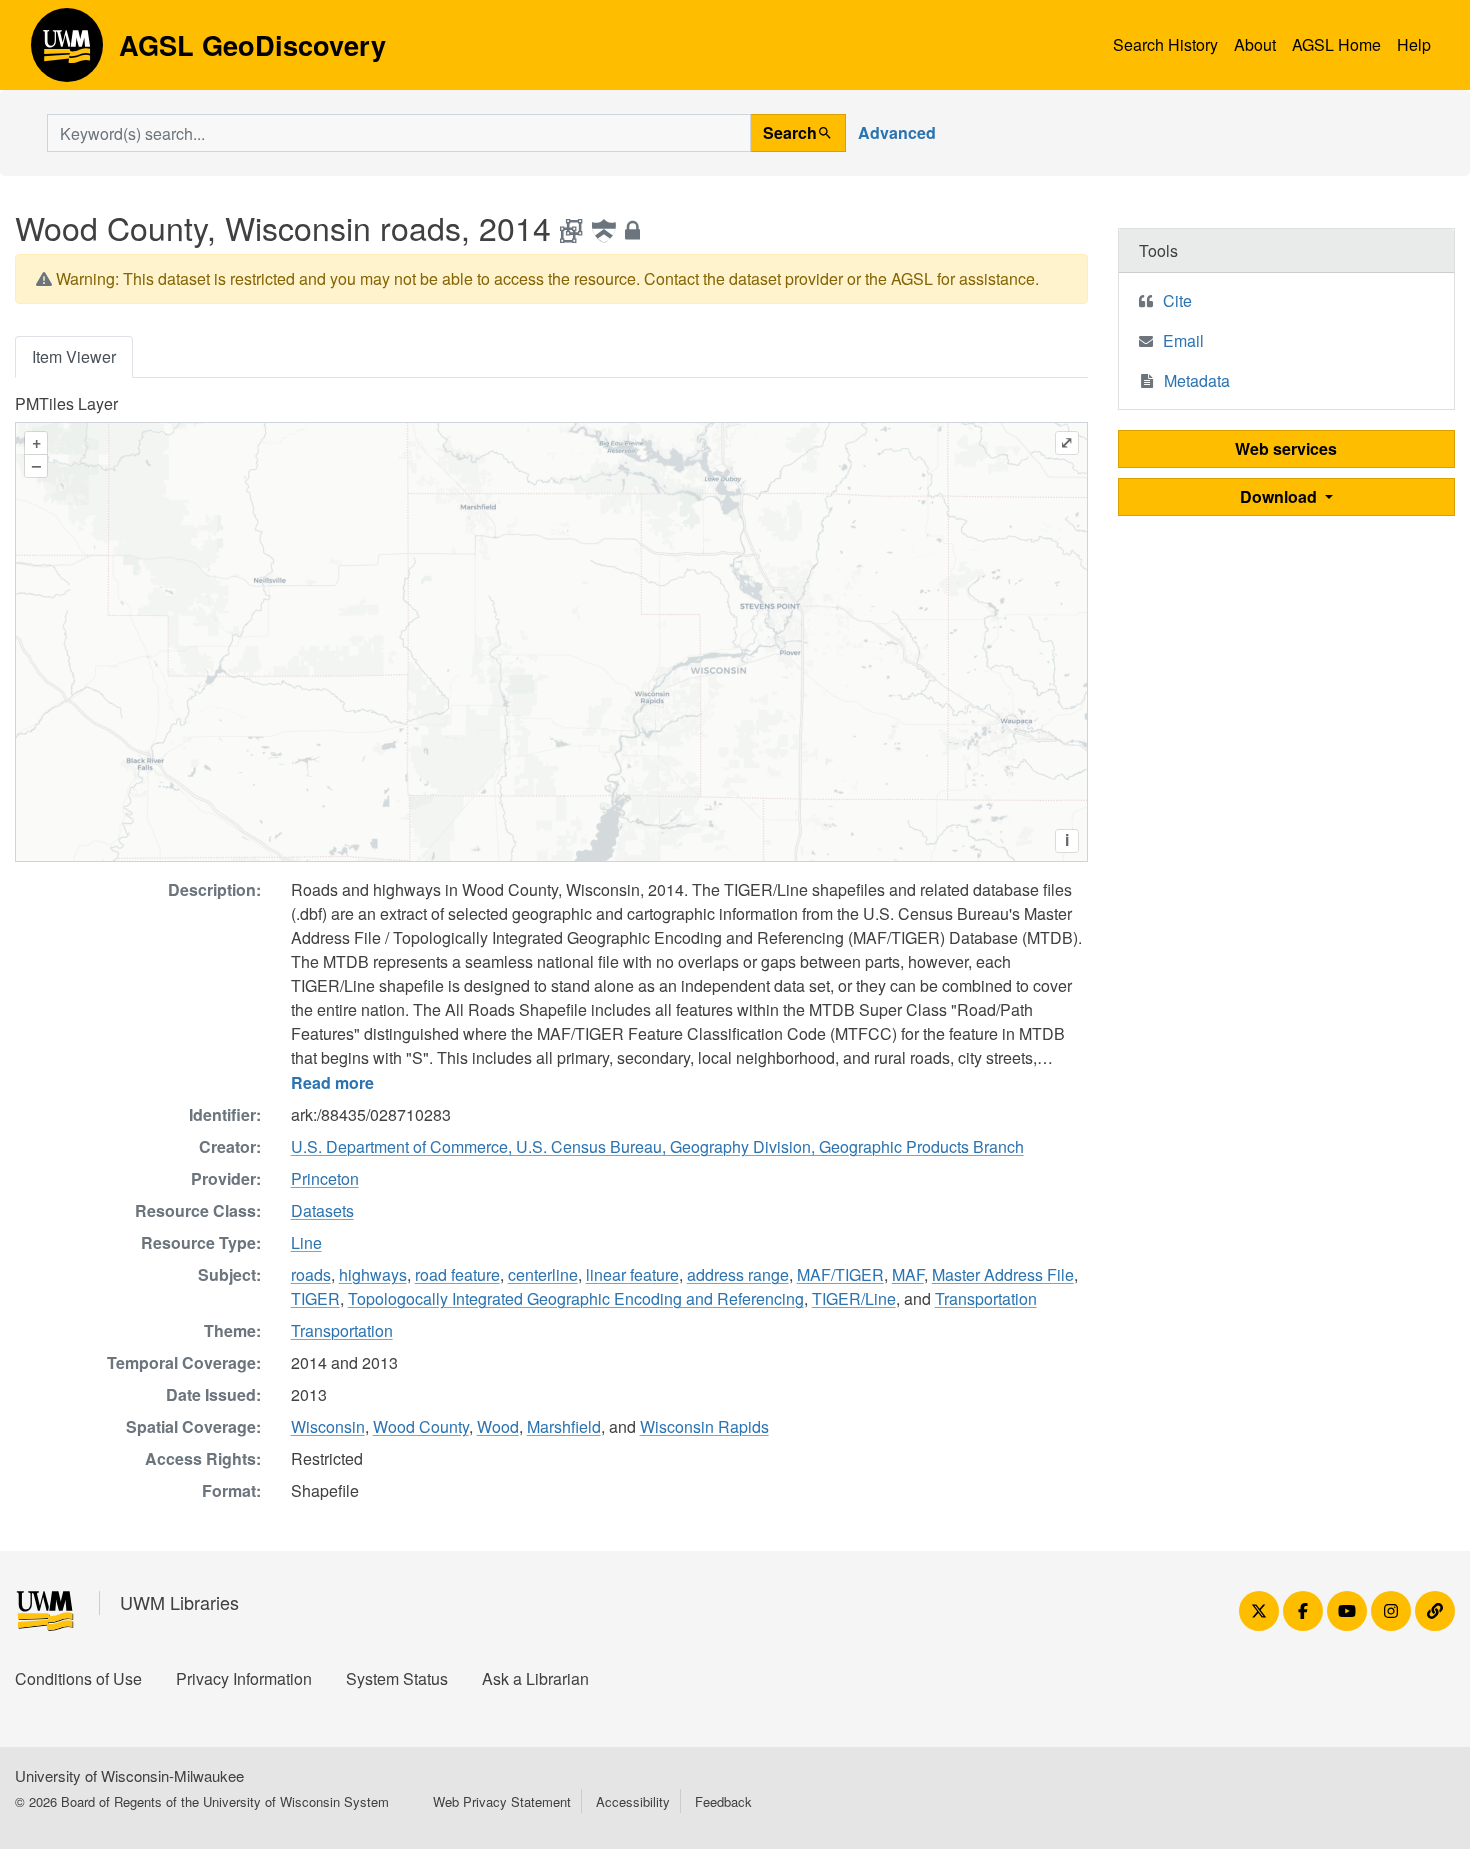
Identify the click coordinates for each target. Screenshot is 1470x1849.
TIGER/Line (854, 1298)
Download (1280, 496)
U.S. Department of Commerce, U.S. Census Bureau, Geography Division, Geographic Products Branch (657, 1146)
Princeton (325, 1178)
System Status (397, 1678)
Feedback (723, 1801)
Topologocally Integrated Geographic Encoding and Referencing (576, 1298)
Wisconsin (328, 1426)
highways (373, 1274)
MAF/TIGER (840, 1274)
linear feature (632, 1274)
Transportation (986, 1298)
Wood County (421, 1426)
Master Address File (1003, 1274)
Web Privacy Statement (502, 1801)
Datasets (322, 1210)
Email (1183, 340)
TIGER (315, 1298)
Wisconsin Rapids (704, 1426)
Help (1414, 44)
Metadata (1197, 380)
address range (738, 1274)
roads (311, 1274)
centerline (543, 1274)
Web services (1286, 448)
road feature (457, 1274)
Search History (1165, 44)
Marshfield (564, 1426)
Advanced (897, 132)
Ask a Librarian (535, 1678)
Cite (1177, 300)
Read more (332, 1082)
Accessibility (633, 1801)
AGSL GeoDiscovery (67, 52)
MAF (908, 1274)
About (1255, 44)
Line (306, 1242)
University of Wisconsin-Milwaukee (129, 1775)
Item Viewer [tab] (74, 356)
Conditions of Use (78, 1678)
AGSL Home (1336, 44)
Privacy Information (244, 1678)
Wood (498, 1426)
